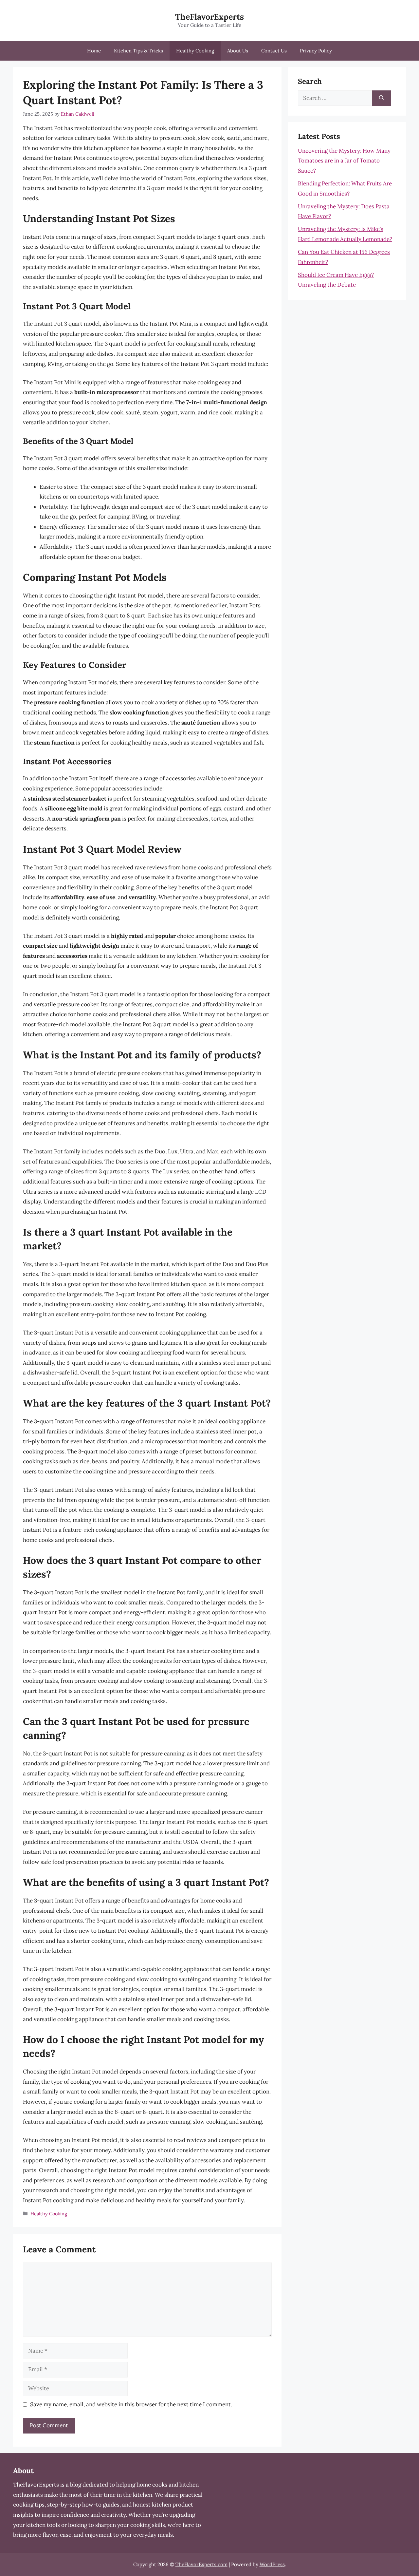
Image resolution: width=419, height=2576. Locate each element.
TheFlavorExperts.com (201, 2564)
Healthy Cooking (195, 51)
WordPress (272, 2564)
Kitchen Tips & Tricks (138, 51)
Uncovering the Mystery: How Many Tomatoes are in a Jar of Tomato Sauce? (344, 161)
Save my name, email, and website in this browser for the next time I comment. (131, 2404)
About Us (238, 51)
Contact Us (274, 51)
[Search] (382, 98)
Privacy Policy (316, 51)
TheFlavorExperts (209, 17)
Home (94, 51)
